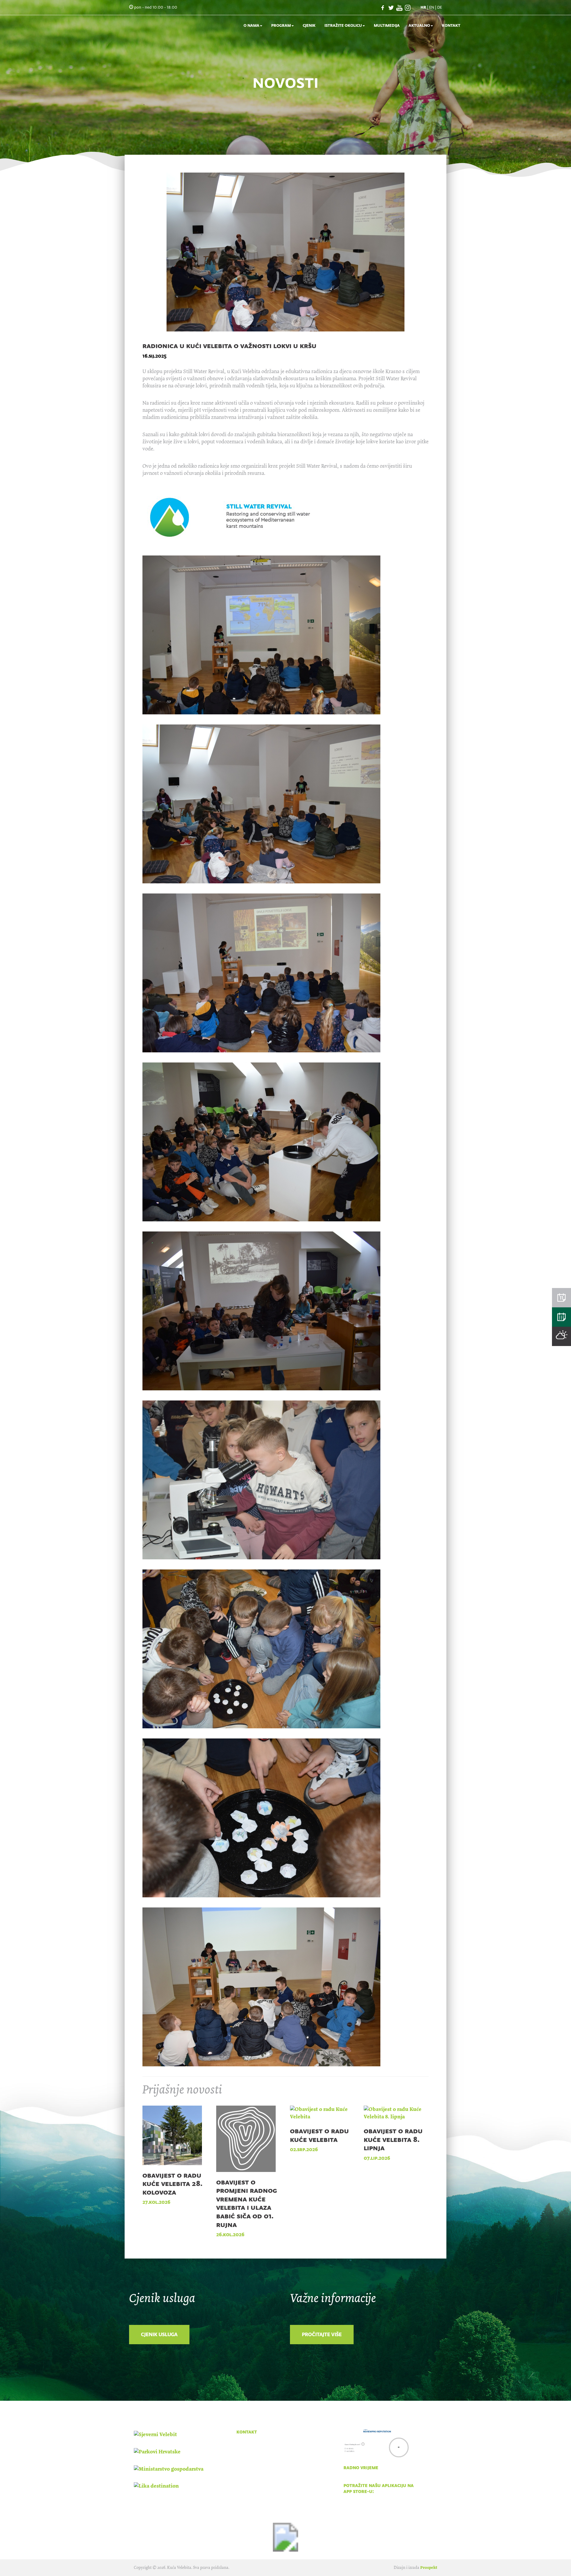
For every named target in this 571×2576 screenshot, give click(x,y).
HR (423, 7)
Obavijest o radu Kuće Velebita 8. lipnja (393, 2139)
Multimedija (387, 25)
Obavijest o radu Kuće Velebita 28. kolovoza (172, 2184)
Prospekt (429, 2568)
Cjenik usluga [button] (159, 2334)
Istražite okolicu (343, 25)
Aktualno (419, 25)
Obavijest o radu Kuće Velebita (319, 2135)
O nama (251, 25)
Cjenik (309, 25)
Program (281, 25)
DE (440, 7)
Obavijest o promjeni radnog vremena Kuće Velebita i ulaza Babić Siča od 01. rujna (247, 2203)
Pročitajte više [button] (322, 2334)
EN (432, 7)
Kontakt (451, 25)
